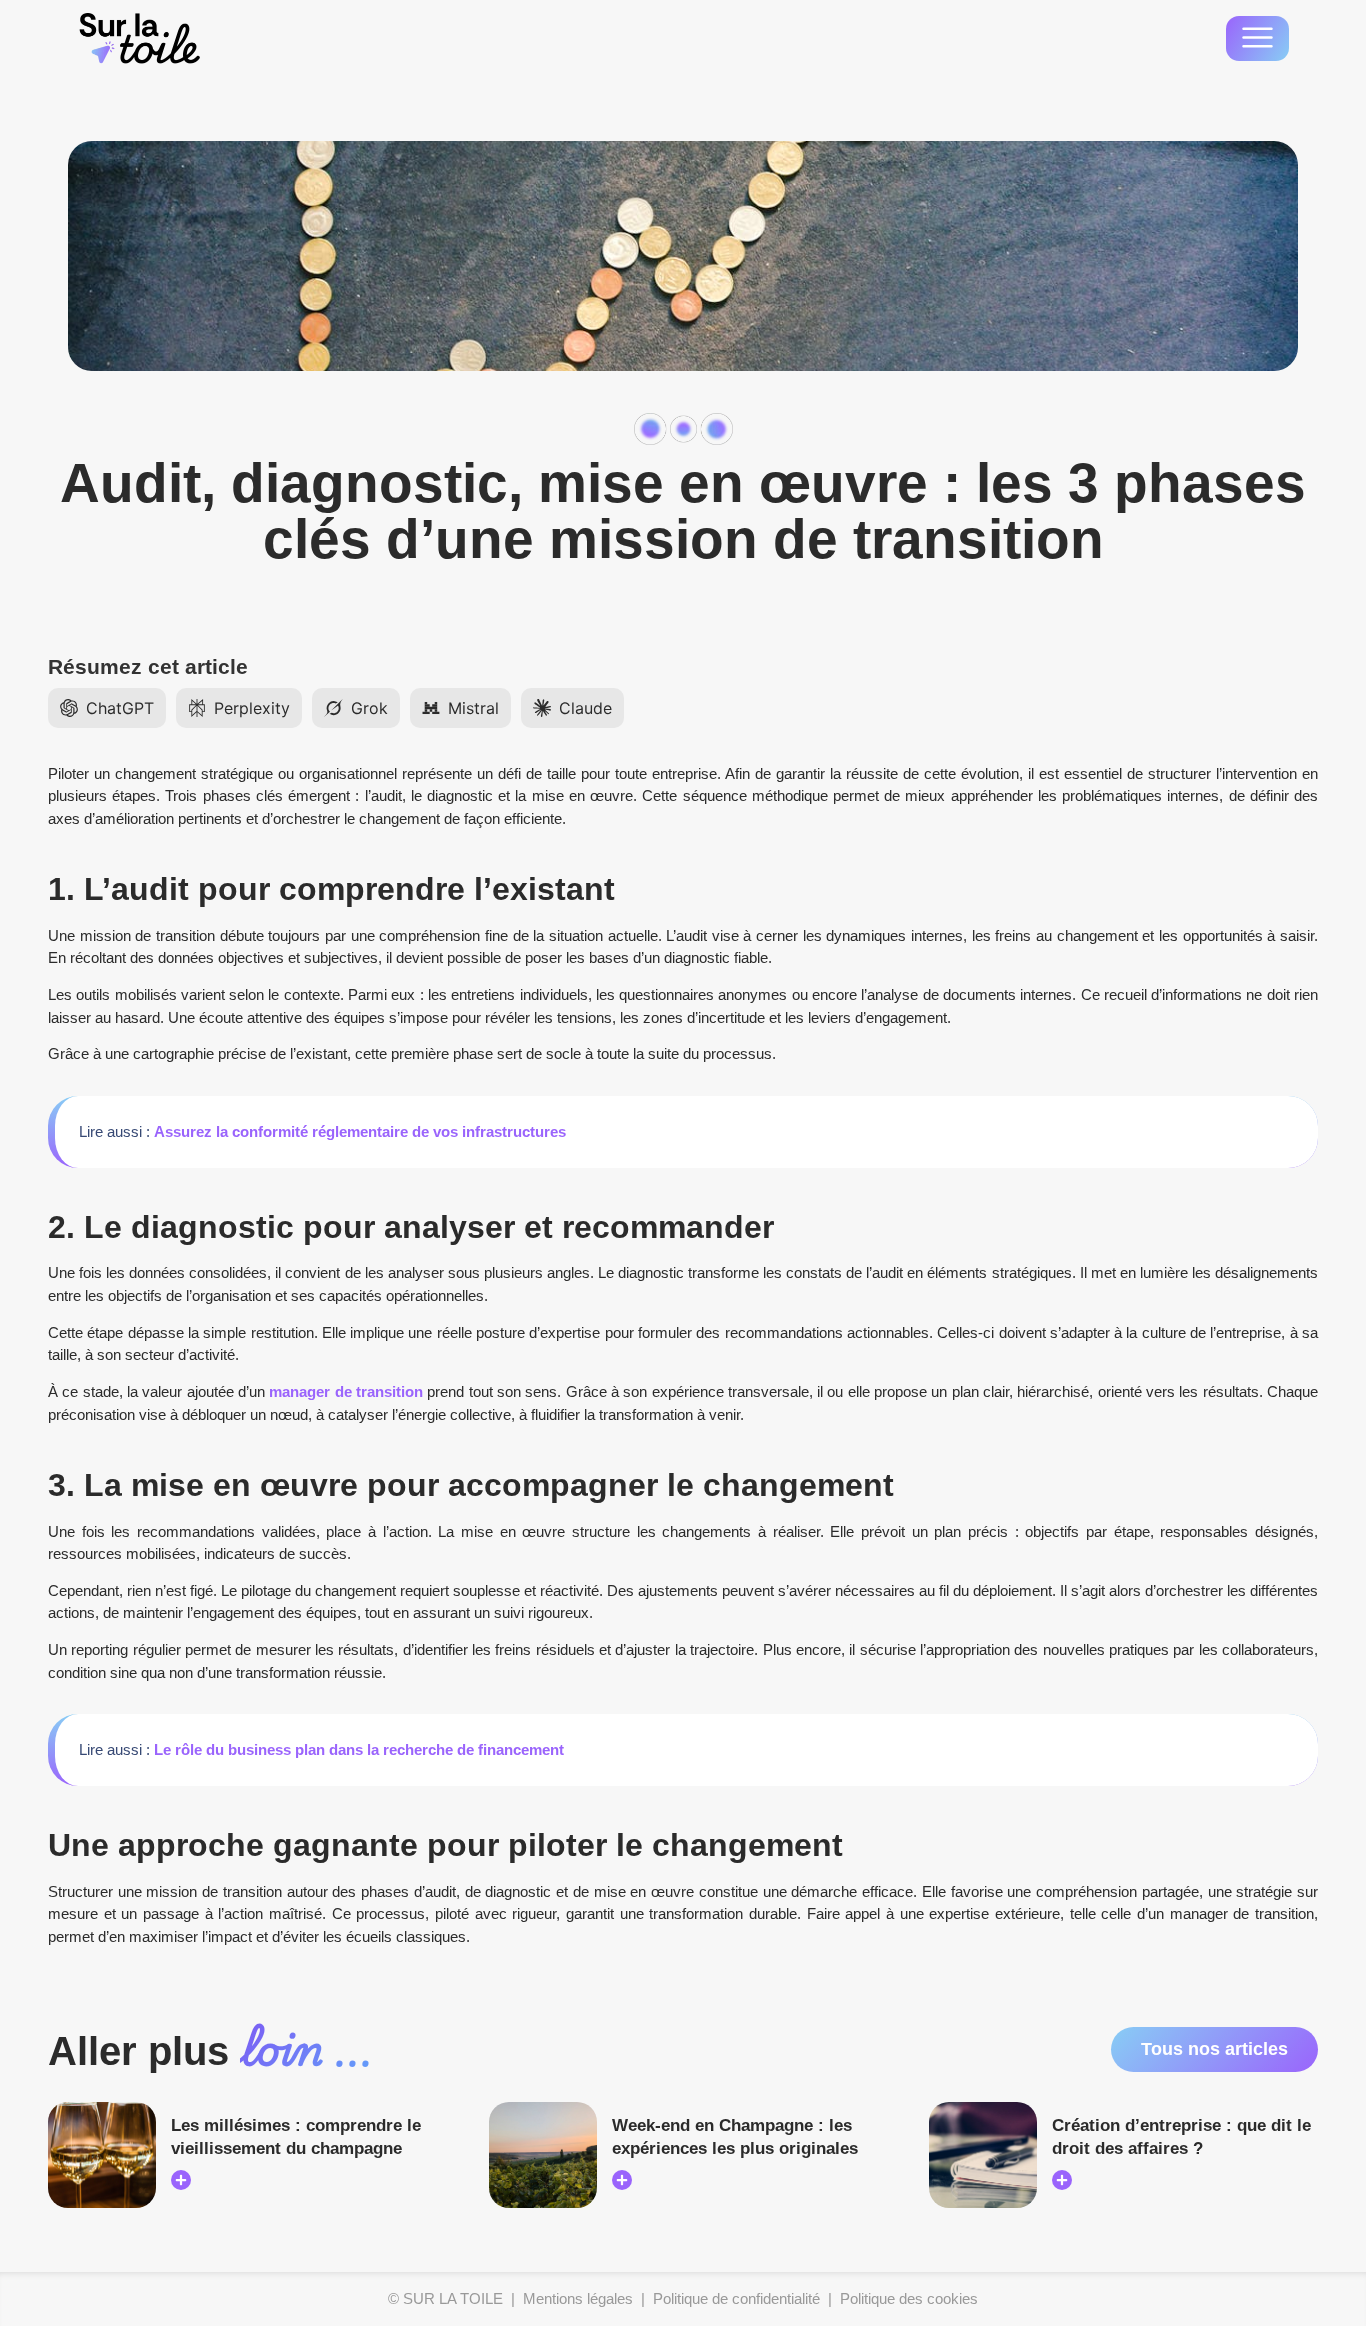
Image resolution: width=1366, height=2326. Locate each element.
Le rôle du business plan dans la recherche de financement (359, 1749)
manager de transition (346, 1391)
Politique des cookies (909, 2298)
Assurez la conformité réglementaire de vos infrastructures (360, 1131)
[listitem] (107, 708)
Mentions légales (578, 2298)
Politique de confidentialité (736, 2298)
